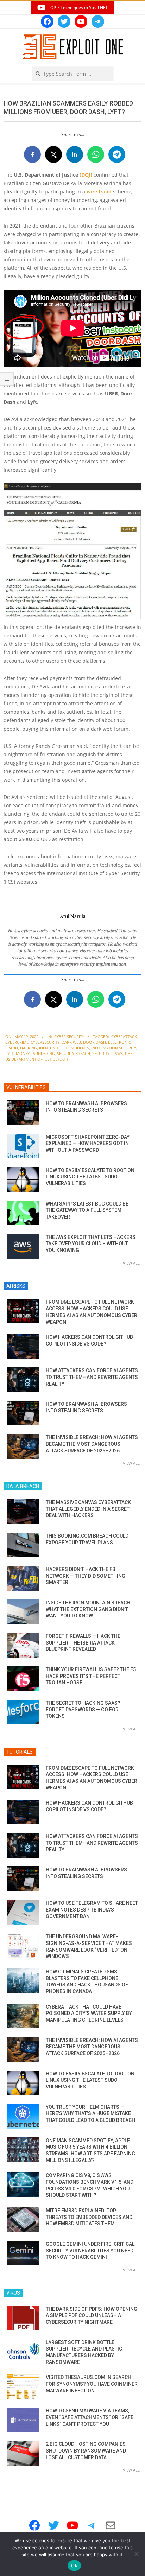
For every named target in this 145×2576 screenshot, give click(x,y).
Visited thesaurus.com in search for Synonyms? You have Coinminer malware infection (92, 2384)
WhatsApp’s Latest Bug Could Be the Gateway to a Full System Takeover (87, 1210)
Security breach (74, 1053)
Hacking (29, 1048)
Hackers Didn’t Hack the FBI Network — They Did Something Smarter (86, 1576)
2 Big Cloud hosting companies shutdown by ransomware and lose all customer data (86, 2451)
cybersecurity (45, 1042)
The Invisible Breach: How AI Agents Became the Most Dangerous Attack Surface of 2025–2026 (92, 1444)
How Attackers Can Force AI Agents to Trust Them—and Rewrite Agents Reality (92, 1377)
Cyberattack (124, 1036)
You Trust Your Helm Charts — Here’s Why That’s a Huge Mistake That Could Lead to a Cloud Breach (90, 2114)
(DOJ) (86, 175)
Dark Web (71, 1042)
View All (131, 1263)
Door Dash (94, 1042)
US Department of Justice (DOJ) (36, 1059)
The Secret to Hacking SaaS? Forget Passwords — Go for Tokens (83, 1709)
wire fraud (99, 192)
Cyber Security (69, 1036)
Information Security (114, 1048)
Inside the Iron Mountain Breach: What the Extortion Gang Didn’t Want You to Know (89, 1609)
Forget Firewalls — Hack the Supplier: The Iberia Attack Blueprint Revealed (83, 1643)
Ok (74, 2565)
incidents (79, 1048)
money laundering (35, 1053)
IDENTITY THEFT (53, 1048)
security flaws (108, 1053)
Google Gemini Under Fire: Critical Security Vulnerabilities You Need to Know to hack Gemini (90, 2250)
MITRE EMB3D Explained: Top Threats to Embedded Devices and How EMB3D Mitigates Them (89, 2217)
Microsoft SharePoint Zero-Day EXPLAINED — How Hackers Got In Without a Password (88, 1143)
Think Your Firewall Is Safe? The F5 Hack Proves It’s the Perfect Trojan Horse (91, 1676)
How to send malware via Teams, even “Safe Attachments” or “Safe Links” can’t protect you (90, 2417)
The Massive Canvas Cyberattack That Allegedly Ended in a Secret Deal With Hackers (88, 1509)
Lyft (10, 1053)
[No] (136, 2554)
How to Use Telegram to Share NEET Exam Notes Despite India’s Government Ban (92, 1910)
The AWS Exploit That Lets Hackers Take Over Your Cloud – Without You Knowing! (91, 1244)
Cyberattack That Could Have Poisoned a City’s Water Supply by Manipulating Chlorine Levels (89, 2013)
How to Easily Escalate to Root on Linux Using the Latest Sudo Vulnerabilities (90, 1177)
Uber (130, 1053)
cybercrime (17, 1042)
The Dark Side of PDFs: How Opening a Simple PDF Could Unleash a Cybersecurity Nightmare (92, 2316)
